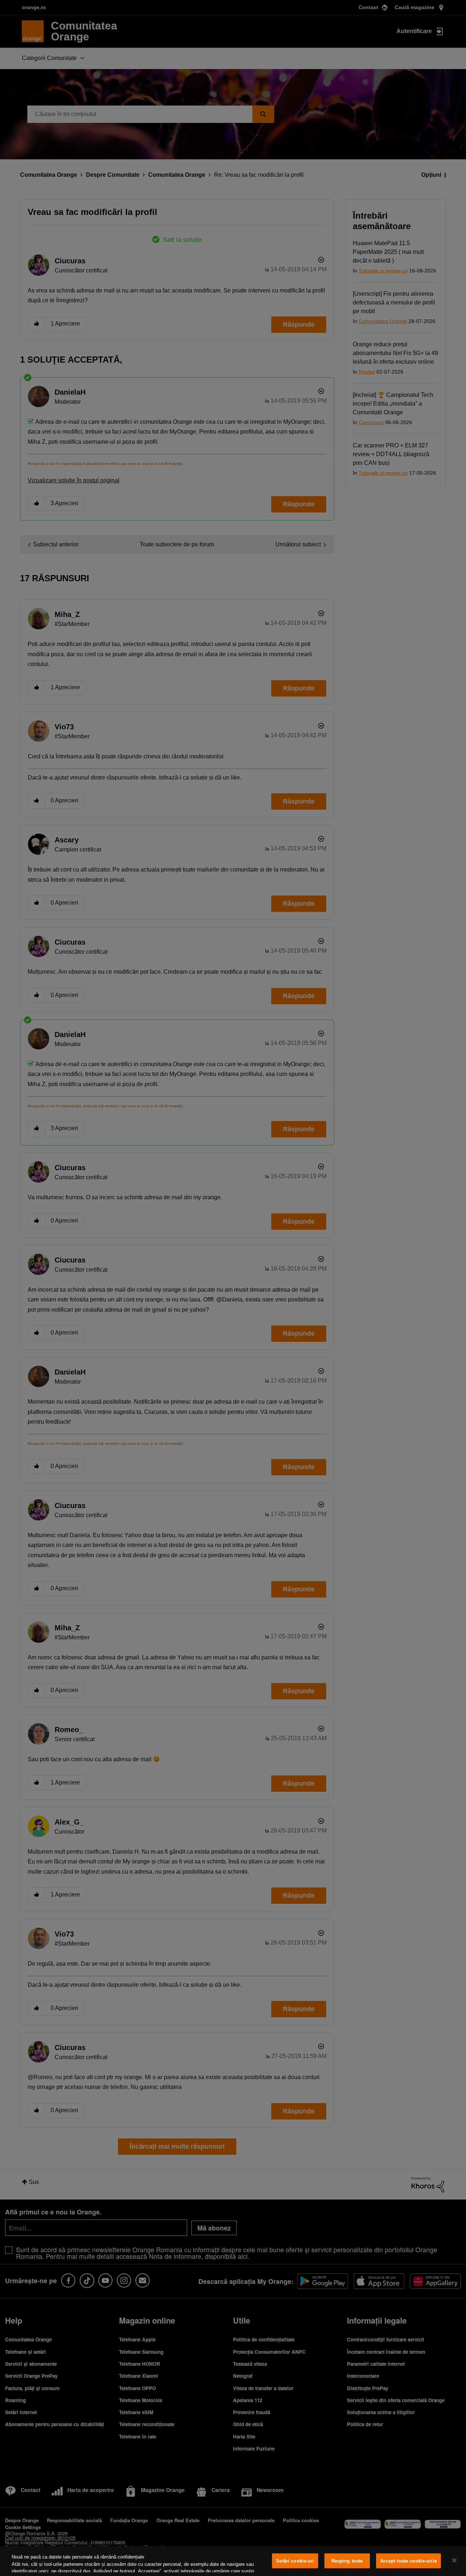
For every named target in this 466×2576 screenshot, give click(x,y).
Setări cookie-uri (295, 2561)
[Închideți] (454, 2560)
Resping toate (347, 2561)
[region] (233, 2561)
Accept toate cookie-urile (408, 2561)
